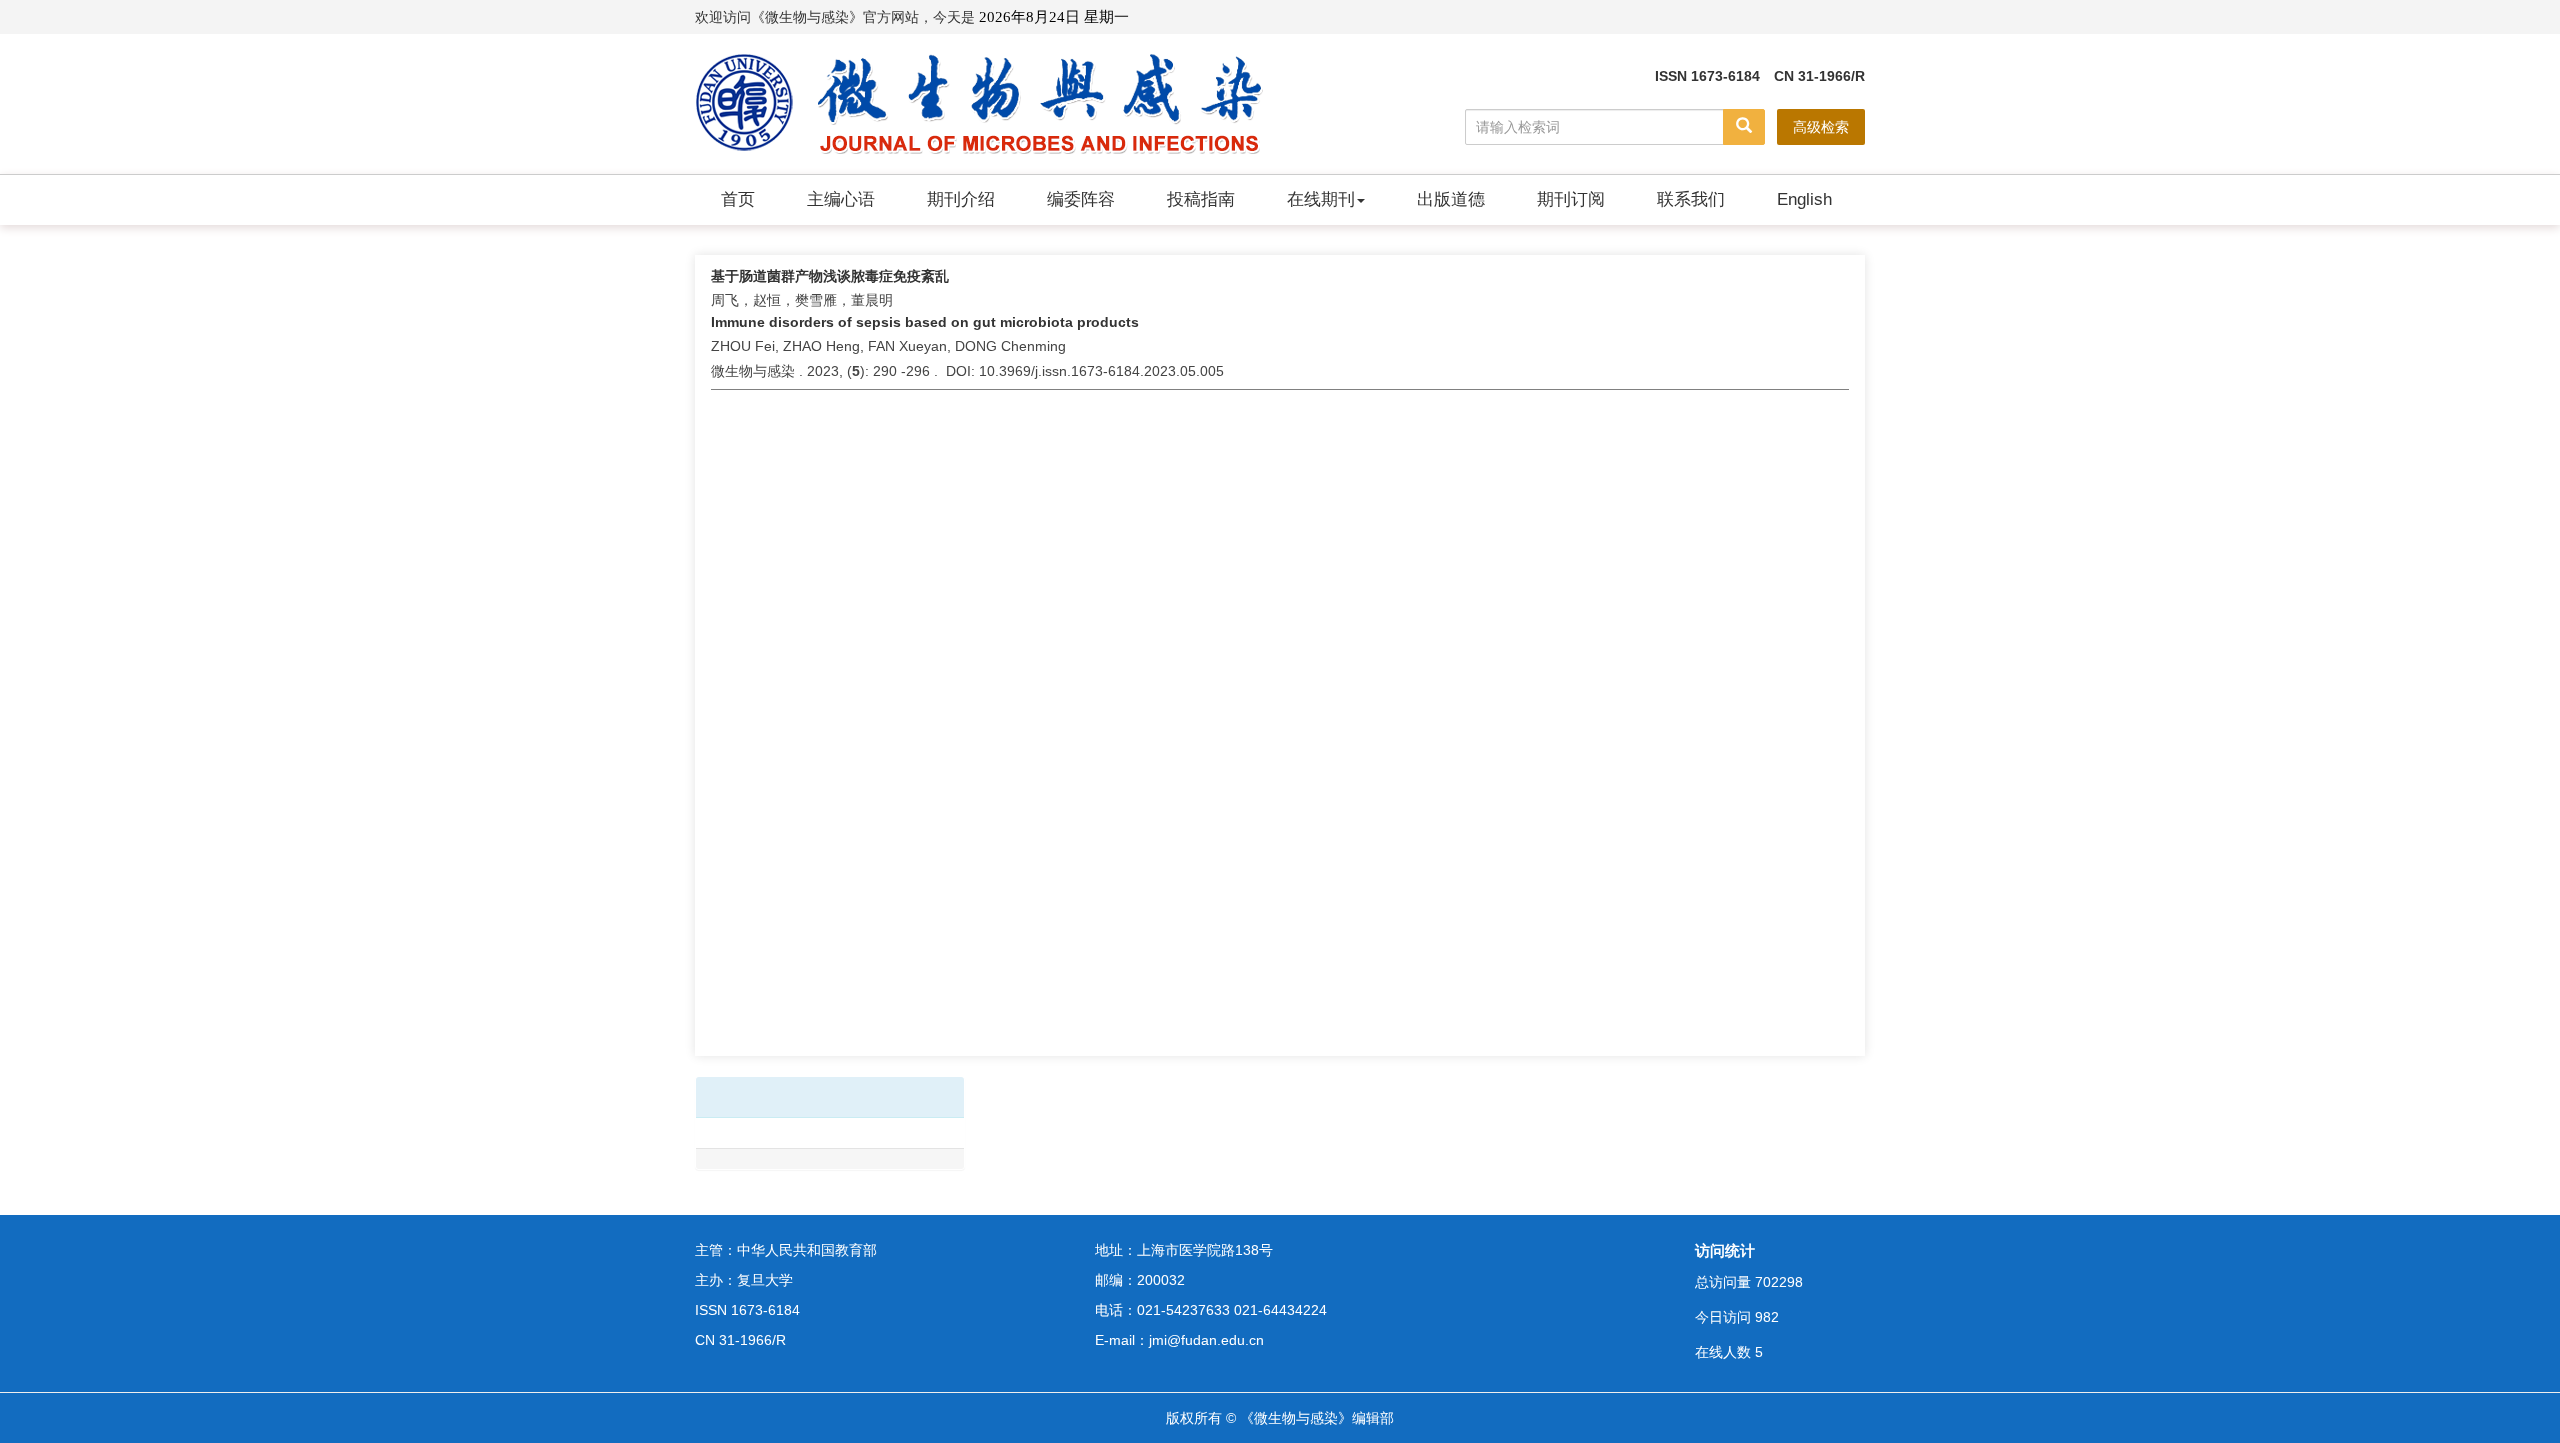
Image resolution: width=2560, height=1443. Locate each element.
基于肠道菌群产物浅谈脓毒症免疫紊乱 (830, 276)
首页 (738, 199)
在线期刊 (1321, 199)
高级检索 (1821, 127)
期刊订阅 (1571, 199)
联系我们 (1691, 199)
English (1804, 199)
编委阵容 (1081, 199)
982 (1767, 1317)
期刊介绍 (961, 199)
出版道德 (1451, 199)
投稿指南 (1201, 199)
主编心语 (841, 199)
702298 (1779, 1282)
